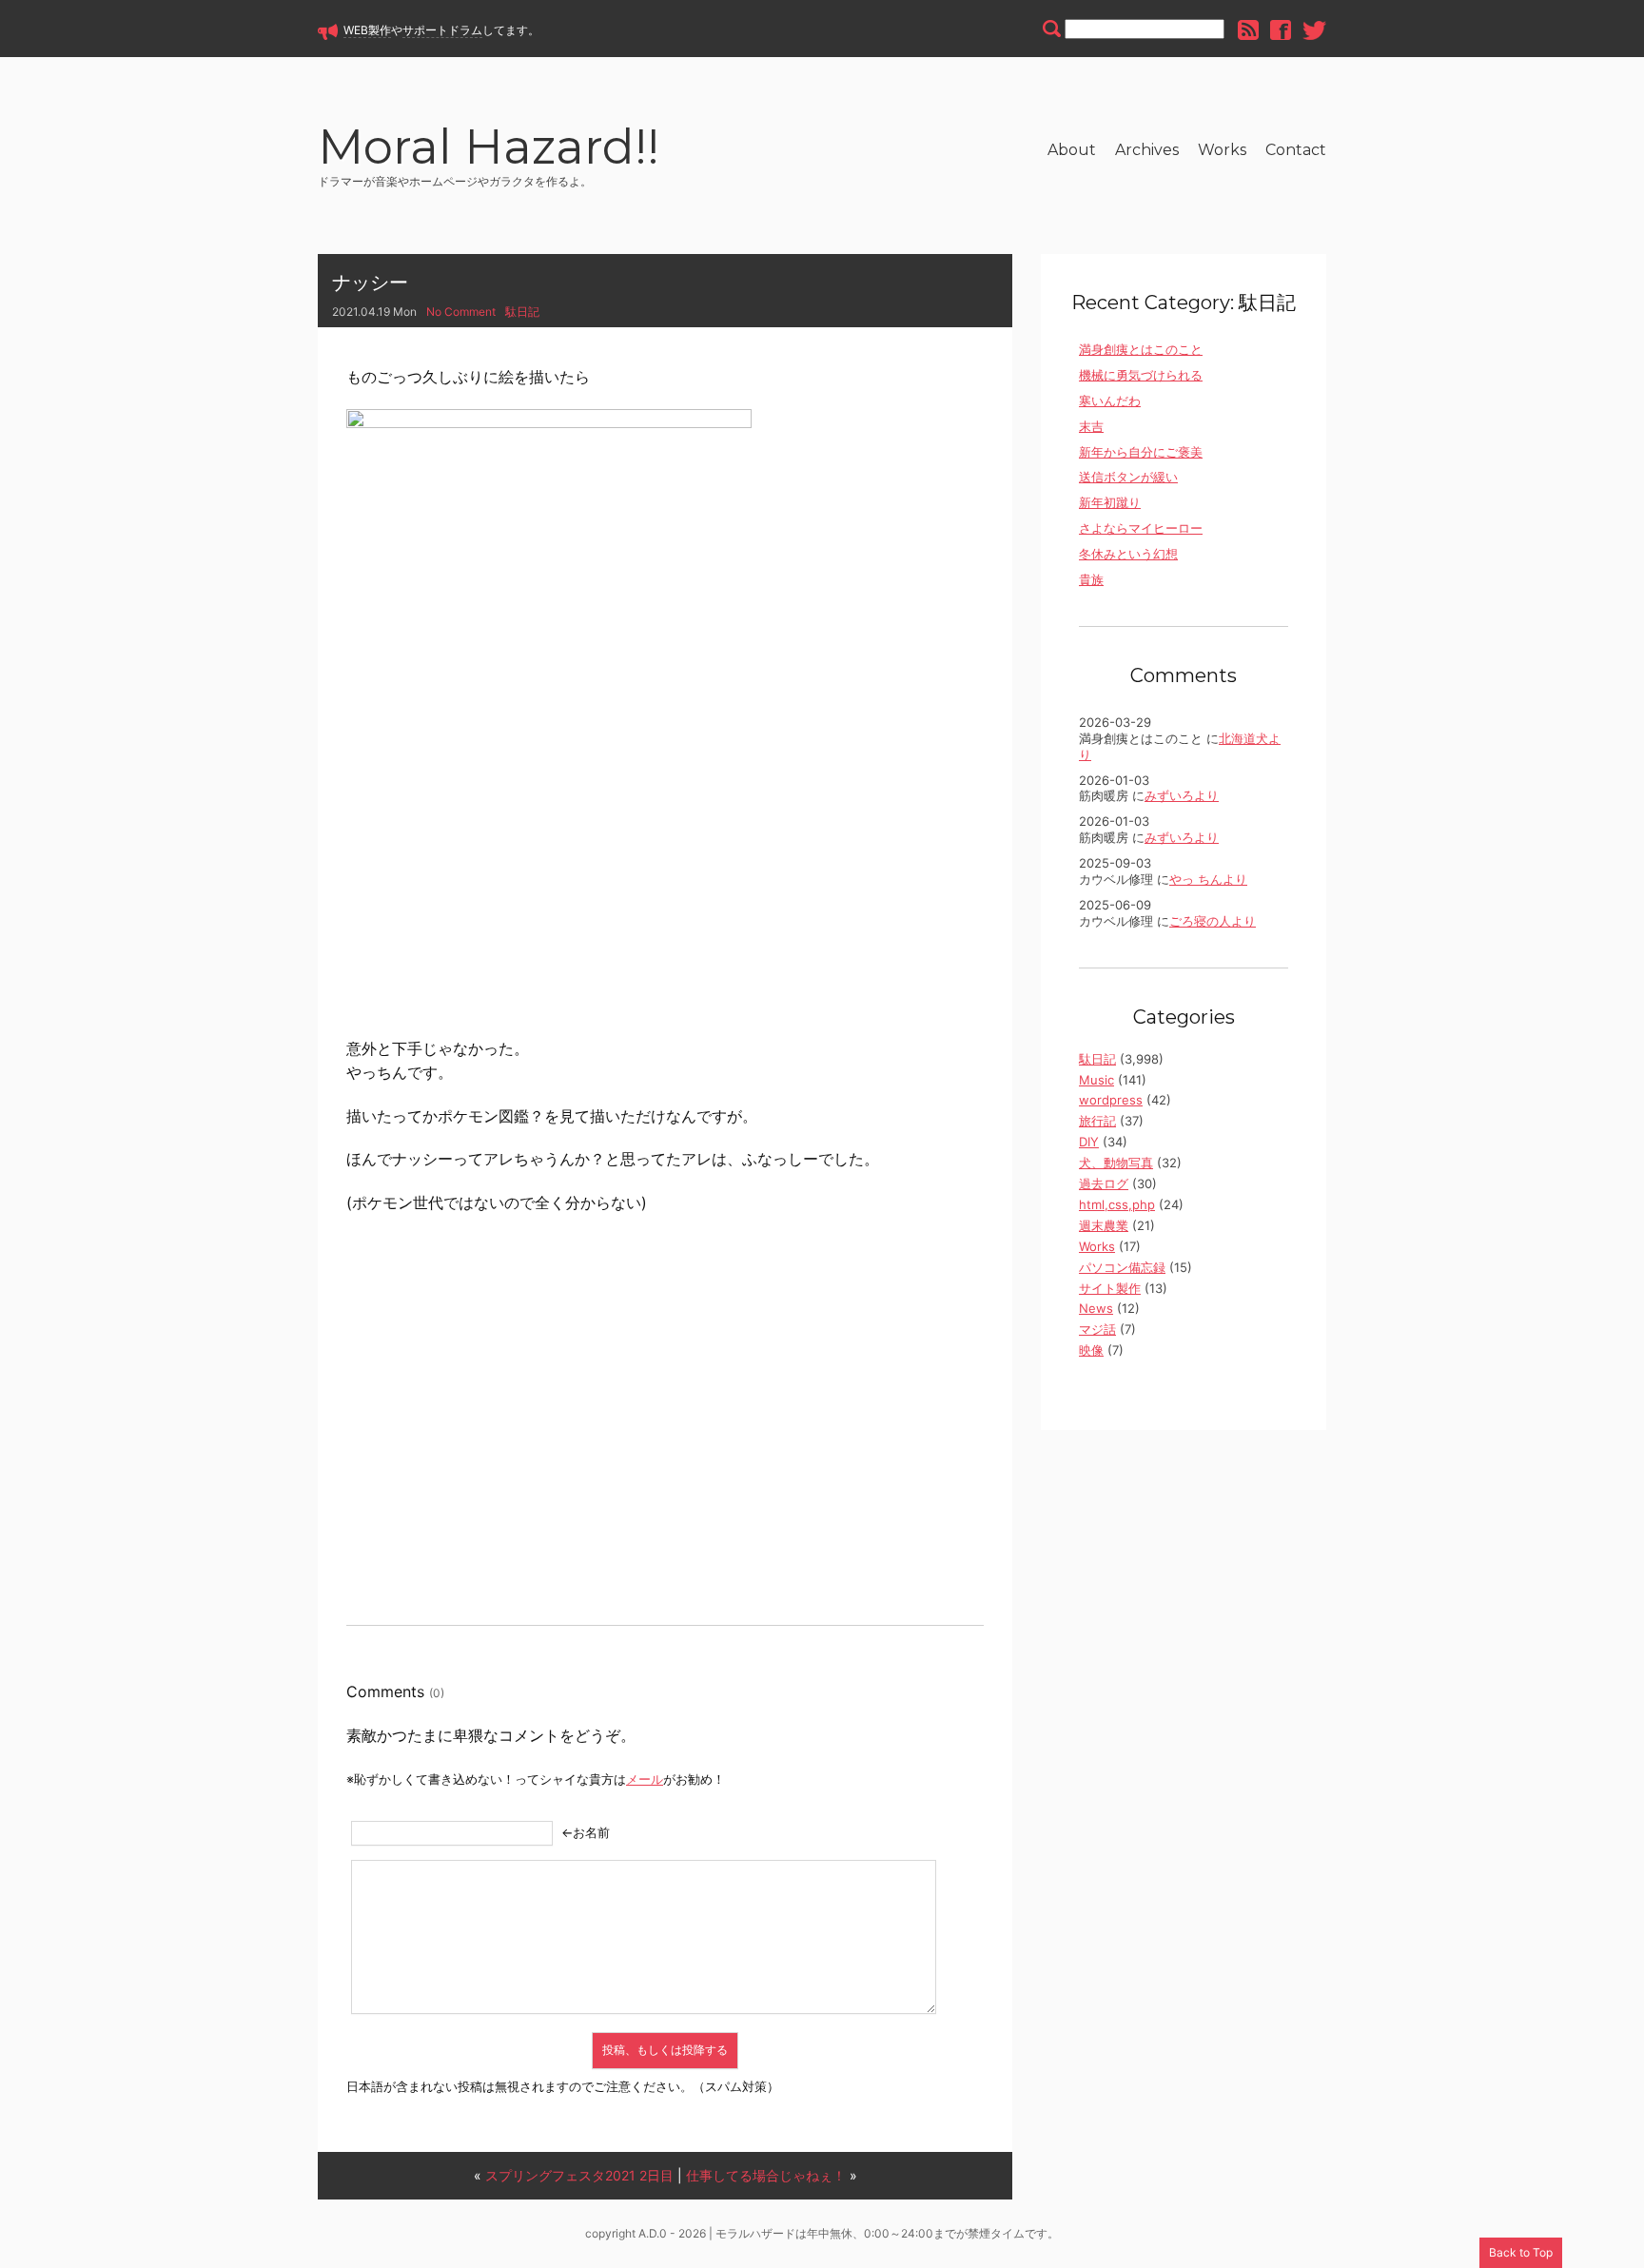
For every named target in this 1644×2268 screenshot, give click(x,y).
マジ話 (1097, 1329)
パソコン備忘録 (1122, 1267)
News (1096, 1308)
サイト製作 (1110, 1288)
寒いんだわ (1110, 401)
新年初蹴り (1110, 502)
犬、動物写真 (1116, 1163)
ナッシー (370, 283)
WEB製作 (367, 30)
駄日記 (522, 312)
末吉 (1091, 426)
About (1072, 150)
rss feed (1248, 30)
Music (1096, 1080)
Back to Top (1521, 2252)
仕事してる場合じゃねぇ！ (766, 2175)
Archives (1147, 150)
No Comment (461, 312)
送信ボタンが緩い (1128, 477)
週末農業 (1104, 1225)
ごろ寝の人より (1213, 921)
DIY (1089, 1142)
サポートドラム (442, 30)
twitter (1314, 30)
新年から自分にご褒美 (1141, 452)
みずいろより (1182, 795)
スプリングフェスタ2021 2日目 (579, 2175)
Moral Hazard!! (489, 150)
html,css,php (1117, 1204)
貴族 (1091, 579)
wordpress (1111, 1100)
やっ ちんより (1208, 879)
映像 (1091, 1350)
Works (1222, 150)
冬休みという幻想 (1128, 554)
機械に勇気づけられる (1141, 375)
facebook (1281, 30)
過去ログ (1104, 1183)
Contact (1296, 150)
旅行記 (1097, 1121)
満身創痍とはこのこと (1141, 349)
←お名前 (586, 1832)
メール (645, 1779)
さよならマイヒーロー (1141, 528)
